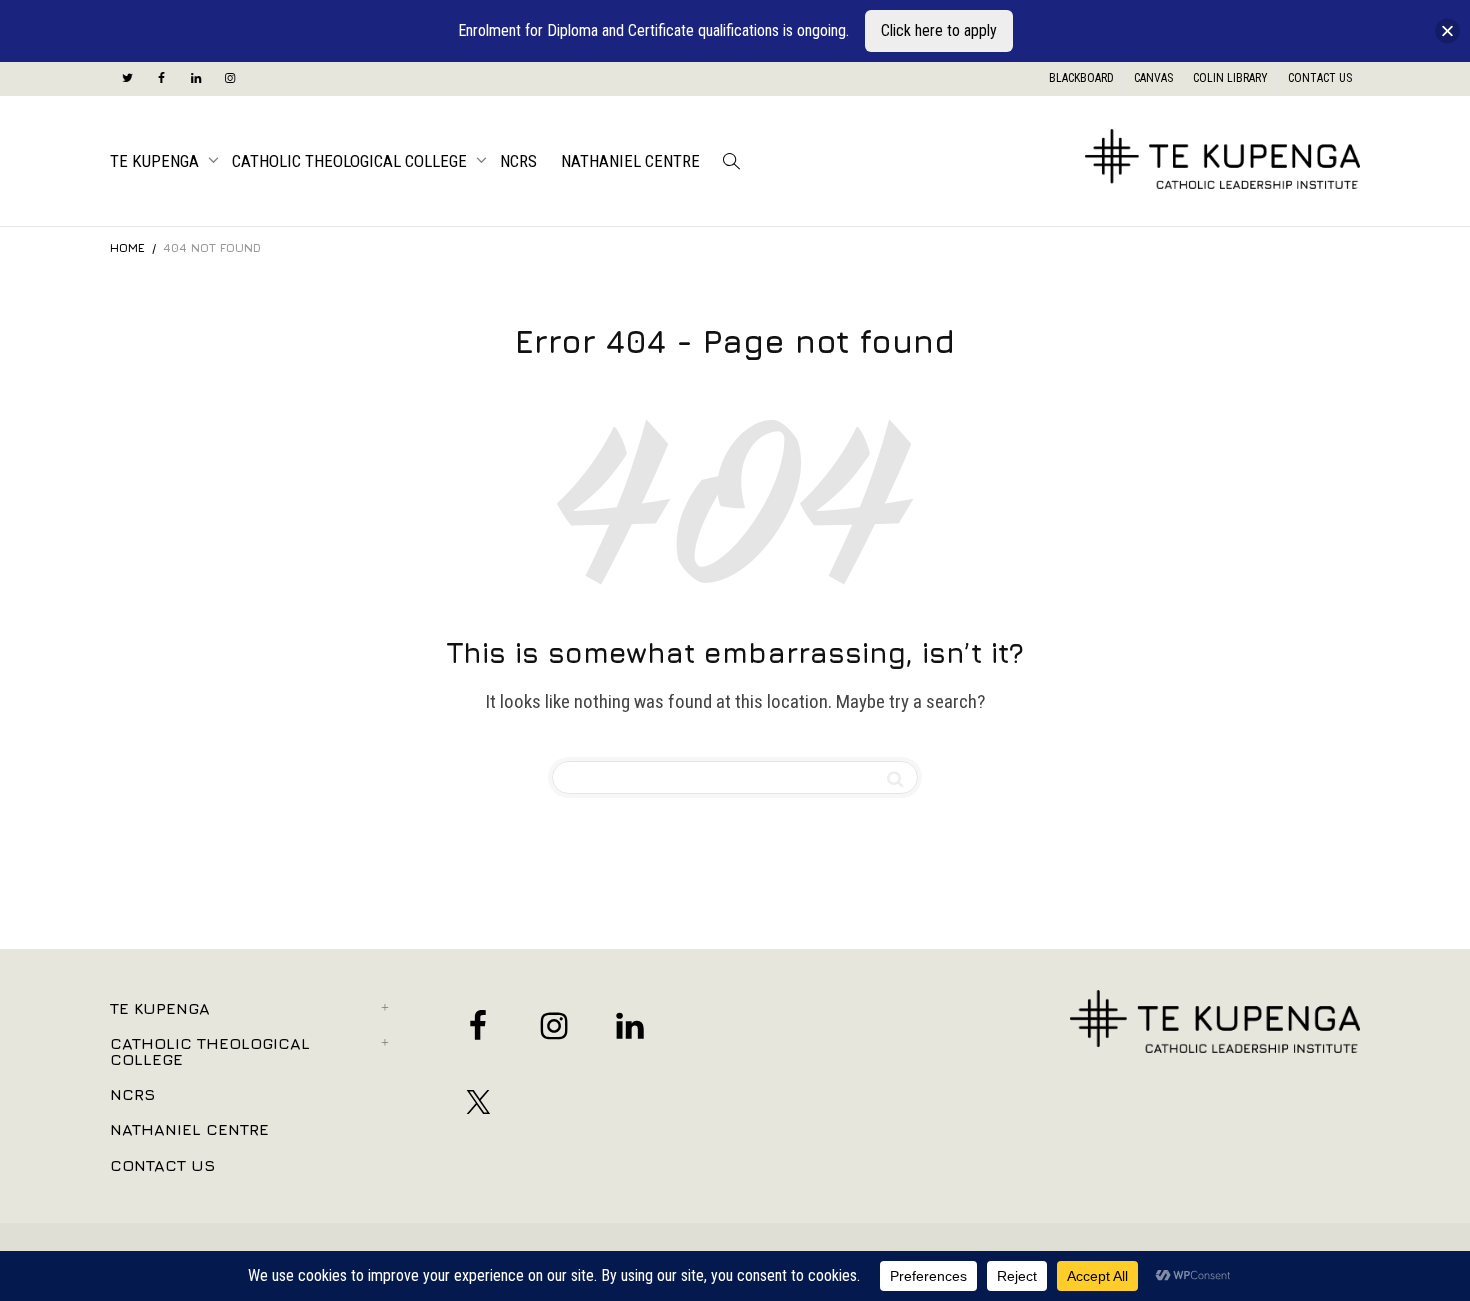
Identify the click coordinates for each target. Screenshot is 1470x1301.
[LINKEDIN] (195, 78)
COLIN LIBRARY (1230, 78)
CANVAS (1153, 78)
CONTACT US (1320, 78)
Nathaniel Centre (630, 161)
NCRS (518, 161)
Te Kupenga (156, 161)
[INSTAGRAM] (229, 78)
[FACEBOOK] (161, 78)
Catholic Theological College (351, 161)
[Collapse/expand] (1447, 31)
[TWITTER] (127, 78)
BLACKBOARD (1081, 78)
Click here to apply (939, 30)
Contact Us (162, 1165)
